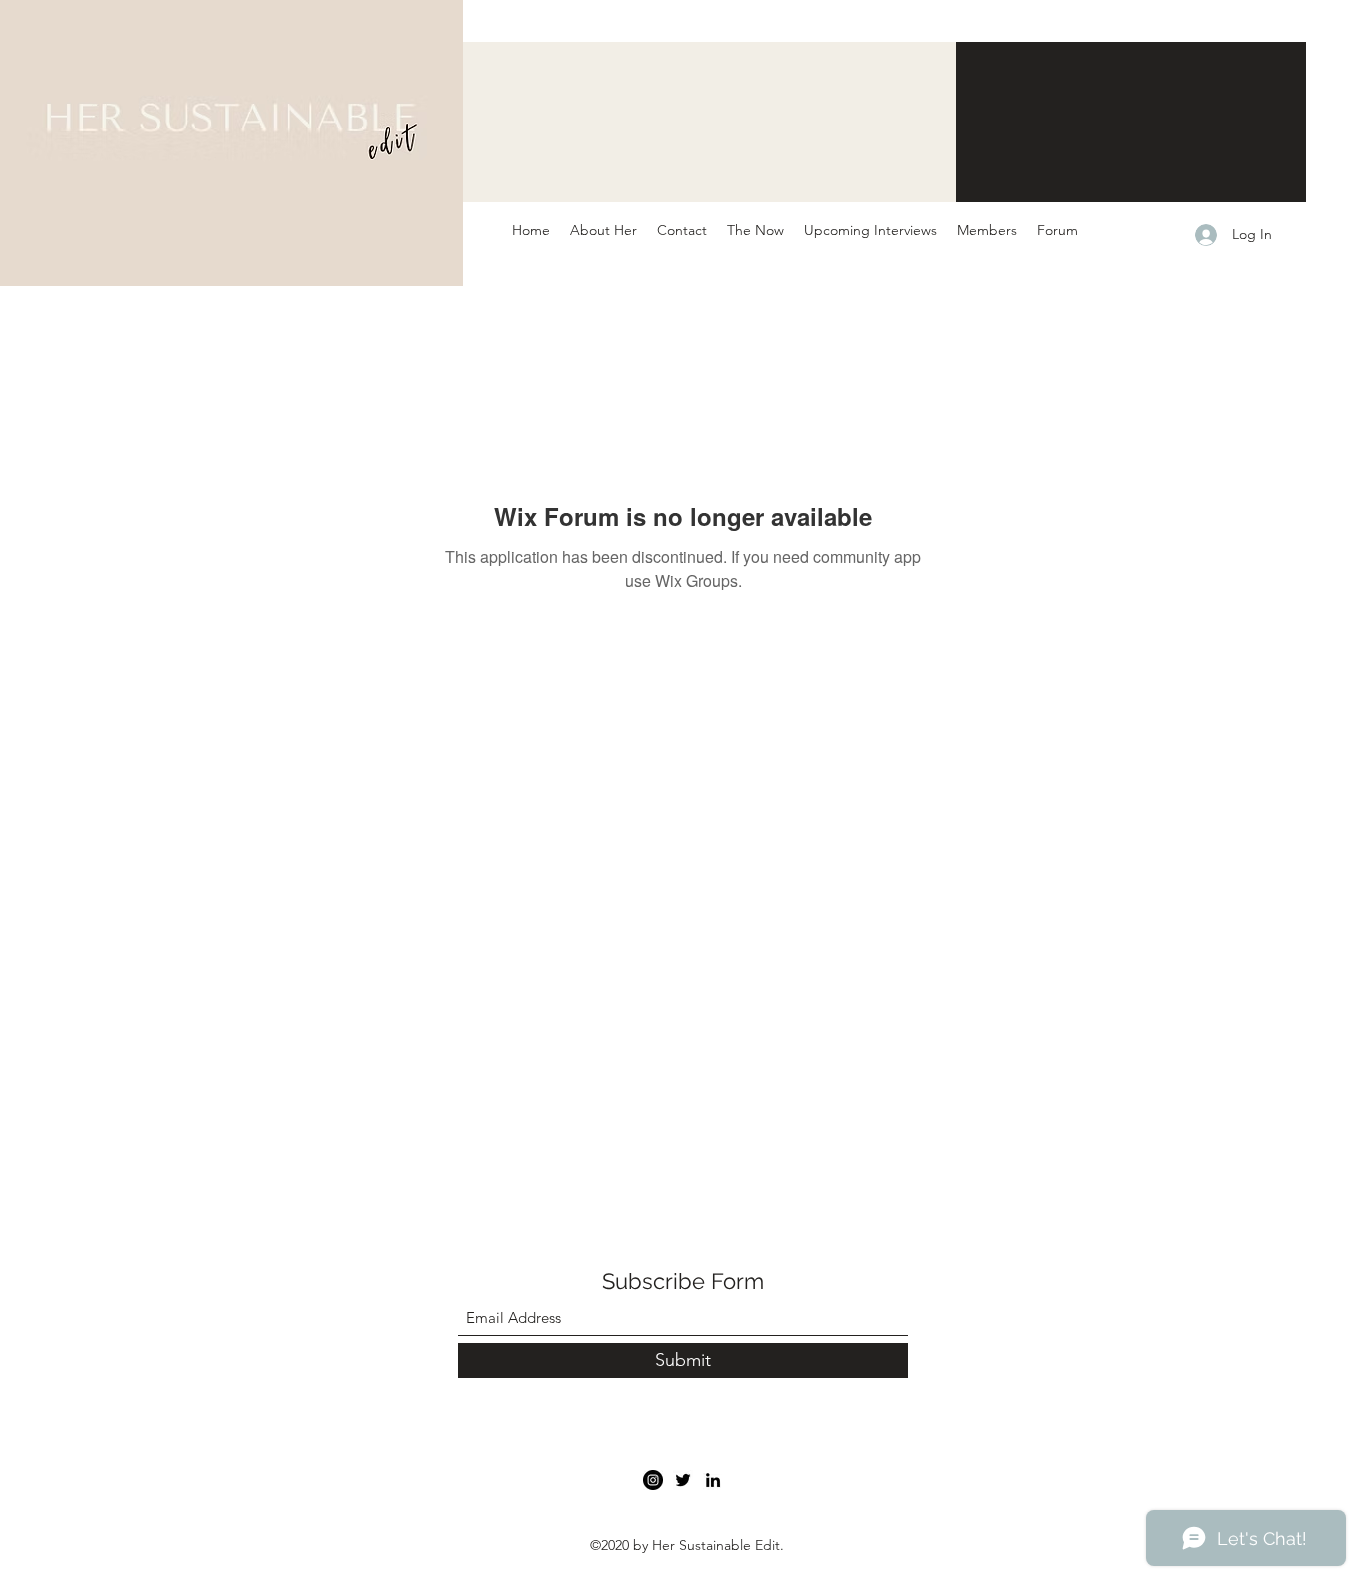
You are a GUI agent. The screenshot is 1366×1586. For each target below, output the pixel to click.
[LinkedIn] (713, 1480)
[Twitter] (683, 1480)
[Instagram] (653, 1480)
